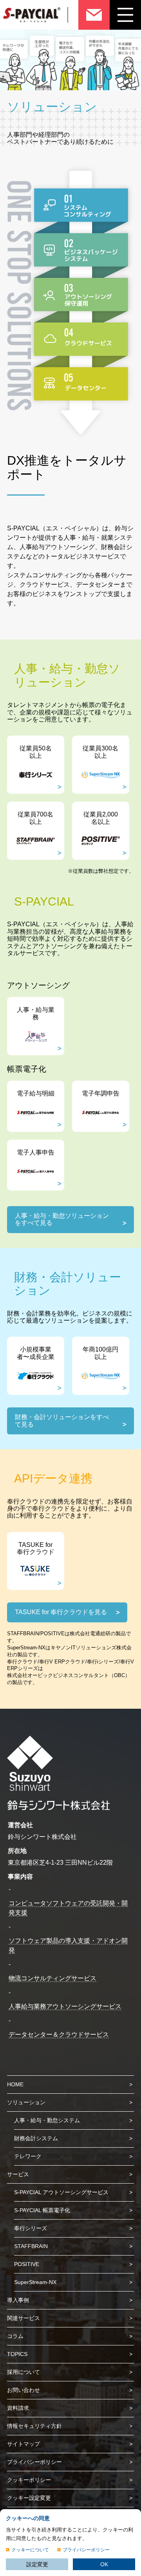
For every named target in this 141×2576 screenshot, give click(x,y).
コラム (15, 2336)
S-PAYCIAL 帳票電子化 (42, 2210)
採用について (23, 2372)
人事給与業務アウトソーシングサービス (65, 2006)
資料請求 (18, 2408)
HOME (15, 2084)
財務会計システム (36, 2138)
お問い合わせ (23, 2390)
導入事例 (18, 2300)
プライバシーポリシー (34, 2462)
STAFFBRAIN (31, 2246)
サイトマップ (23, 2444)
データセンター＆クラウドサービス (59, 2034)
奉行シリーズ (31, 2228)
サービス (18, 2174)
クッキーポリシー (29, 2480)
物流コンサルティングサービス (52, 1978)
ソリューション (26, 2102)
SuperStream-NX (35, 2282)
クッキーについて (30, 2550)
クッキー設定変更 (29, 2498)
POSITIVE (27, 2264)
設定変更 (37, 2564)
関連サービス (23, 2318)
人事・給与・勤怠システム (47, 2120)
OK (104, 2564)
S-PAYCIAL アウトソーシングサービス (61, 2192)
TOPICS (17, 2354)
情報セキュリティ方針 (34, 2426)
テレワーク (28, 2156)
